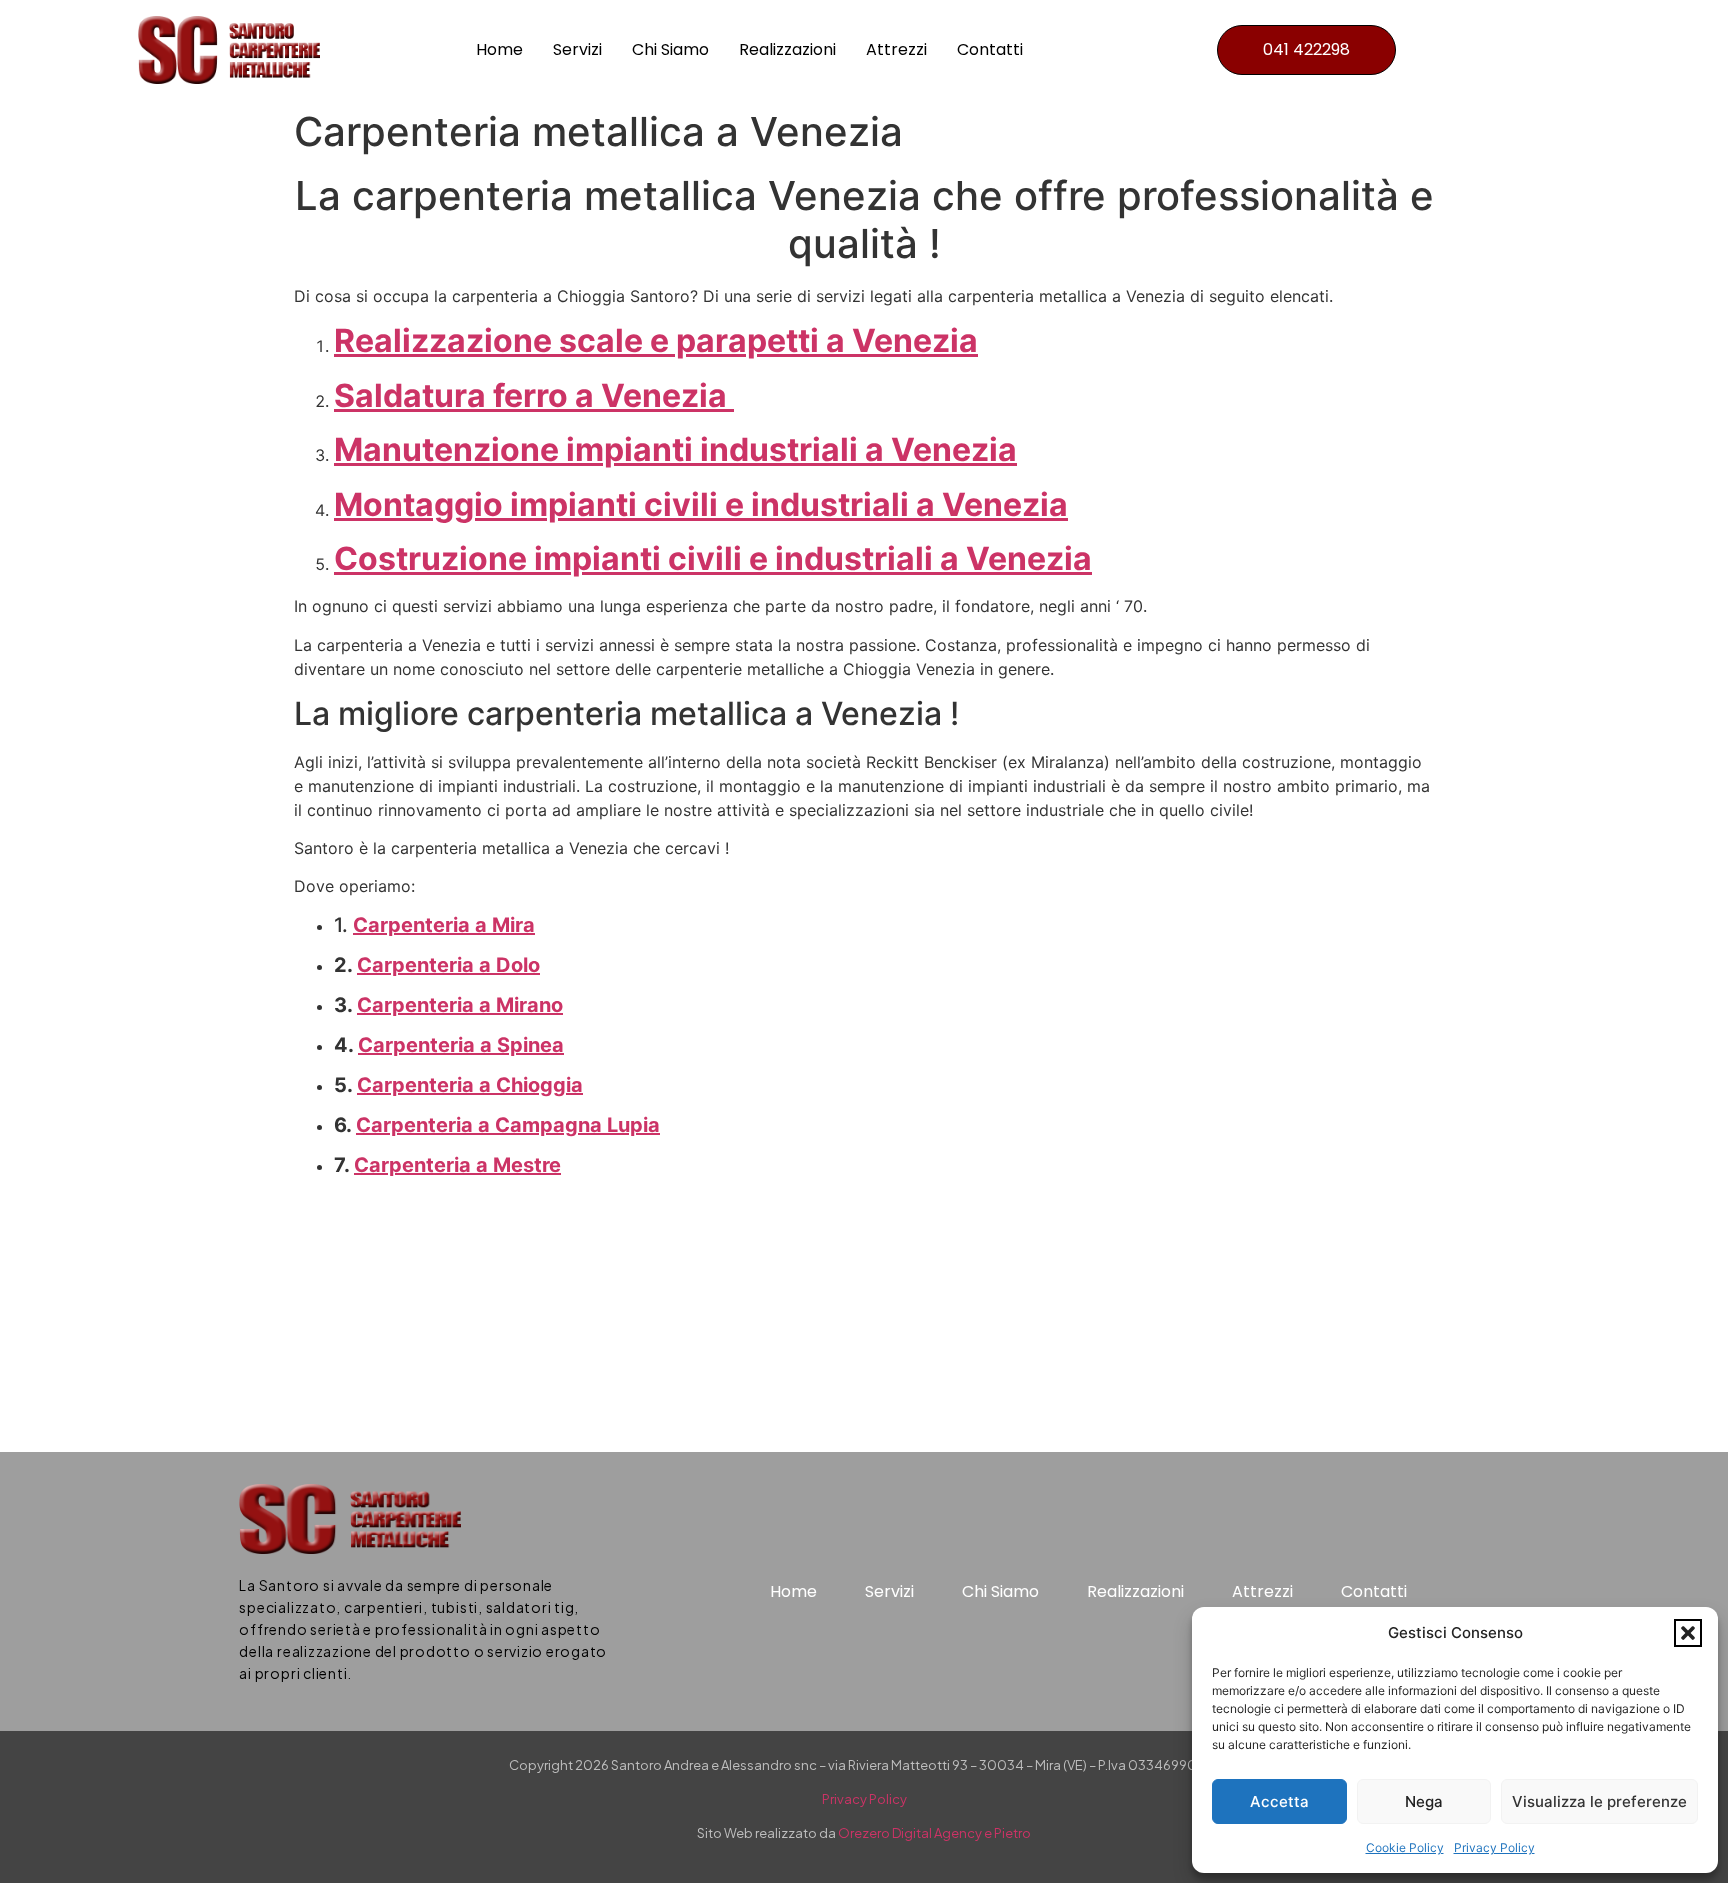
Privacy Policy (1494, 1847)
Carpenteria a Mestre (457, 1165)
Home (499, 49)
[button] (1688, 1633)
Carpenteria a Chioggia (470, 1085)
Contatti (990, 49)
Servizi (577, 49)
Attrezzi (896, 49)
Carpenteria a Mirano (460, 1005)
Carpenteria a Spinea (461, 1045)
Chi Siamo (670, 49)
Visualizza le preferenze (1599, 1801)
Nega (1424, 1801)
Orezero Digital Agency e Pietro (934, 1833)
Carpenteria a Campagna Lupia (508, 1125)
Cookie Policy (1405, 1847)
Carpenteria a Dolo (448, 965)
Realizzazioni (787, 49)
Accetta (1279, 1801)
